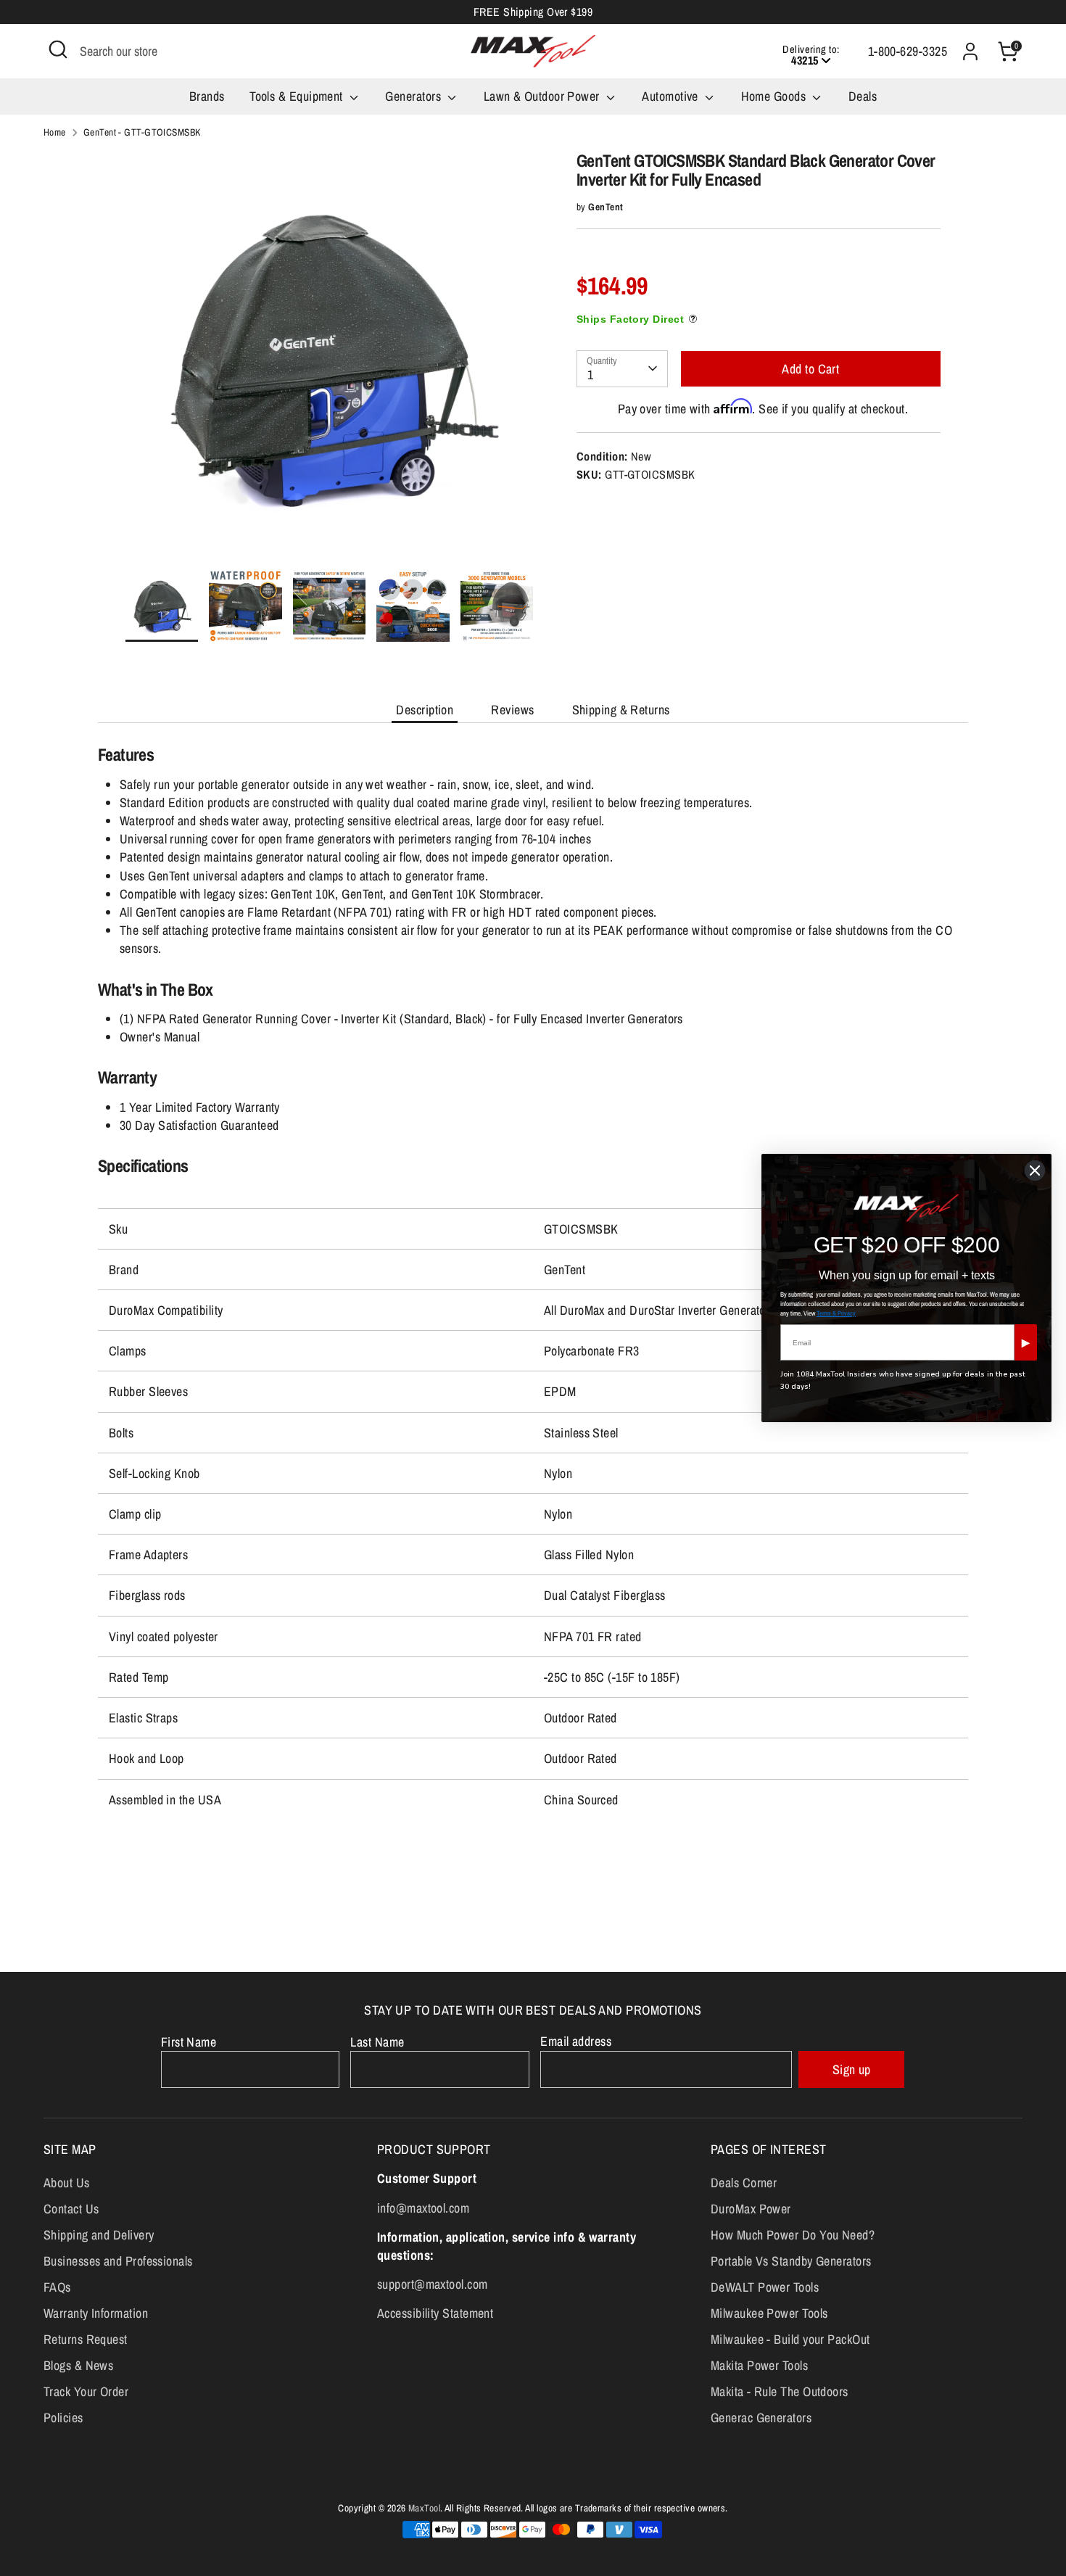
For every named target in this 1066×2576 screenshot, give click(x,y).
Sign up (852, 2069)
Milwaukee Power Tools (769, 2313)
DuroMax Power (751, 2209)
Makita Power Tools (759, 2365)
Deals (863, 96)
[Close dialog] (1035, 1171)
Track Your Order (86, 2391)
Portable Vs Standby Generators (791, 2261)
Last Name (377, 2042)
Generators (414, 96)
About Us (67, 2183)
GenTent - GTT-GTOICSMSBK (142, 132)
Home (55, 132)
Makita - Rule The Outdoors (780, 2391)
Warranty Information (96, 2313)
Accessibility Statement (435, 2313)
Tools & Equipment (298, 96)
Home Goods (775, 96)
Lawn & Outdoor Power (543, 96)
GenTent (606, 207)
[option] (330, 360)
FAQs (57, 2287)
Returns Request (86, 2339)
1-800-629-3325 (908, 51)
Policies (63, 2418)
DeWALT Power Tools (765, 2287)
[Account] (970, 51)
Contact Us (71, 2209)
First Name (189, 2042)
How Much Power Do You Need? (793, 2235)
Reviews (512, 710)
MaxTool (424, 2508)
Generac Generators (761, 2418)
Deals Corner (744, 2183)
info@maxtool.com (423, 2208)
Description (425, 710)
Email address (576, 2041)
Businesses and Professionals (118, 2261)
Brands (207, 96)
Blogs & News (78, 2365)
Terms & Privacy (836, 1313)
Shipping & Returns (621, 710)
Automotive (672, 96)
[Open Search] (58, 49)
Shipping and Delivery (99, 2235)
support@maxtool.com (433, 2284)
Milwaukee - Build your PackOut (790, 2339)
